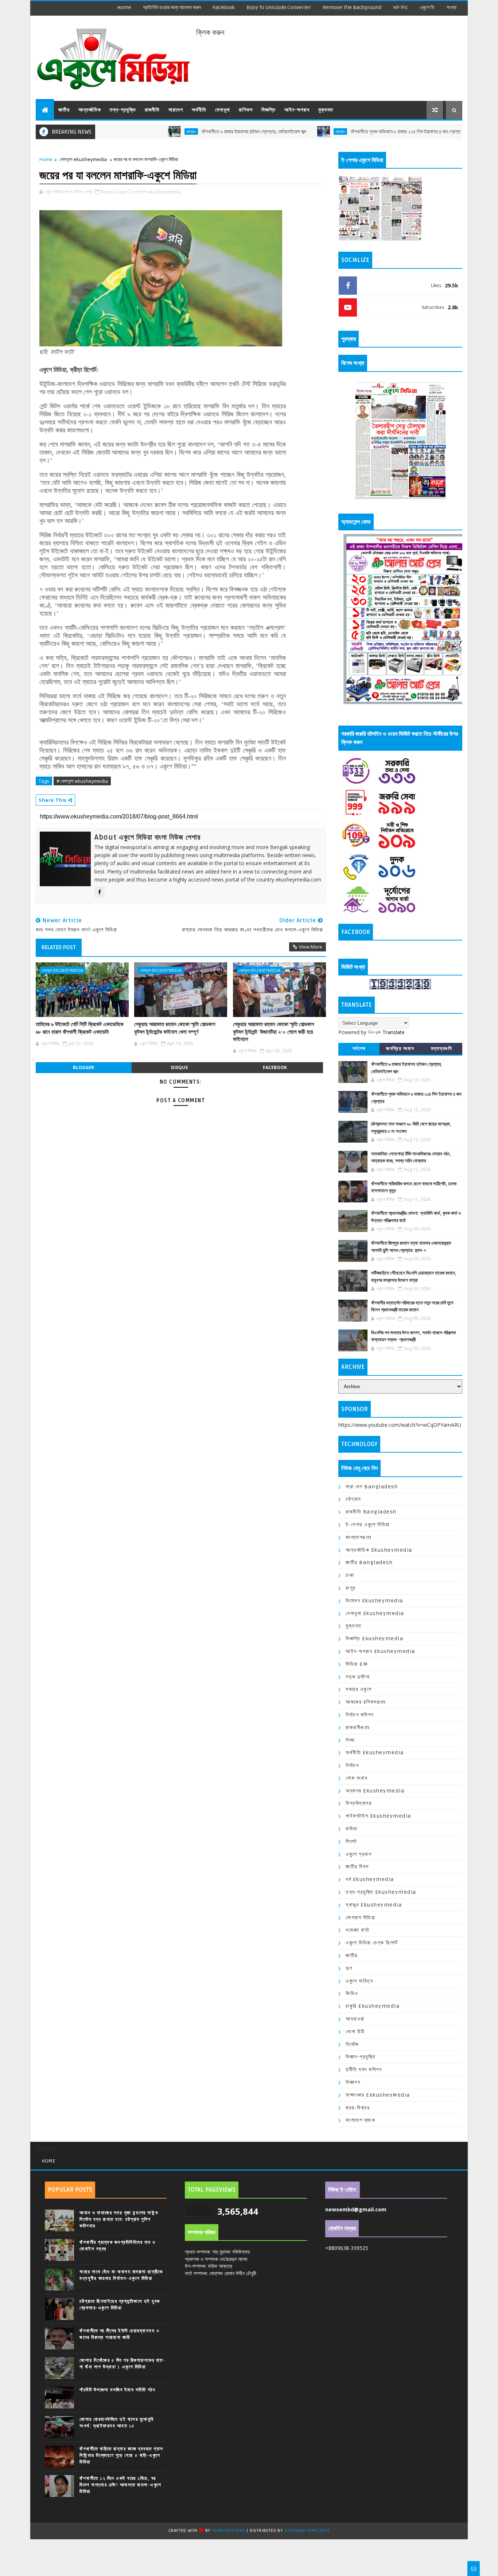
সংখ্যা (452, 7)
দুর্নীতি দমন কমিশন (364, 2070)
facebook (224, 7)
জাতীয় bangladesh (369, 1562)
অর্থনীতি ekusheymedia (375, 1753)
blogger (83, 1067)
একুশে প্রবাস (359, 1854)
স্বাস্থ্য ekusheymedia (374, 1905)
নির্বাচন (352, 1765)
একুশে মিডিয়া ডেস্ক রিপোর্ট (372, 1943)
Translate (394, 1032)
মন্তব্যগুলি (442, 1049)
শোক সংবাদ (357, 1778)
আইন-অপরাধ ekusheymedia (380, 1651)
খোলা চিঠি (355, 2032)
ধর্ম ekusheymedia (370, 1879)
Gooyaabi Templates (307, 2531)
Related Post (59, 947)
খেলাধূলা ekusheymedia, (157, 192)
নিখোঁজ (352, 2044)
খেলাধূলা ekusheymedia (83, 159)
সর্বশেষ (359, 1049)
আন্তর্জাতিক (90, 110)
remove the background (352, 7)
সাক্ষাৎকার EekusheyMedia (378, 2095)
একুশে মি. (427, 7)
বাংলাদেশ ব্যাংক (360, 2120)
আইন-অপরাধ (297, 110)
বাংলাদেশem (359, 1537)
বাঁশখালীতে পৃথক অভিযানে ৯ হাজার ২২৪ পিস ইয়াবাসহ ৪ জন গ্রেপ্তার (348, 132)
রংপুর (351, 1588)
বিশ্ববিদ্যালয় (359, 1803)
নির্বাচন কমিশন (360, 1715)
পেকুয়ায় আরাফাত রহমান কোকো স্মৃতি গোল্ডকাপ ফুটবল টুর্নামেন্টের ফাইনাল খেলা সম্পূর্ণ (175, 1028)
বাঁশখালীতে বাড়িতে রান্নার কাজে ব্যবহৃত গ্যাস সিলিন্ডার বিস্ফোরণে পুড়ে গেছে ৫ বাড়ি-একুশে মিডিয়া (121, 2455)
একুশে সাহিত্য (359, 1981)
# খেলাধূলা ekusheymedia (82, 781)
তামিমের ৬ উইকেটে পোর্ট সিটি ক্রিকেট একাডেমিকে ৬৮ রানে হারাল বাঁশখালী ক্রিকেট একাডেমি (80, 1028)
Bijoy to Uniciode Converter (279, 7)
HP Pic (400, 7)
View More (311, 947)
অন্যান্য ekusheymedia (375, 1791)
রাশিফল (246, 110)
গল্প (349, 1968)
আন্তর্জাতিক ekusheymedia (379, 1550)
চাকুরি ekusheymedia (373, 2006)
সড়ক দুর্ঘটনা (358, 1677)
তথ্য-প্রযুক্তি (123, 110)
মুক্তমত (326, 110)
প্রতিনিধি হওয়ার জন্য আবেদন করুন (172, 7)
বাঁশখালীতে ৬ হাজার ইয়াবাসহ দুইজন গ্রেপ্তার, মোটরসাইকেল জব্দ (194, 132)
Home (124, 7)
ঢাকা (350, 1575)
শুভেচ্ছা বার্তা (357, 1930)
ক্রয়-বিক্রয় (358, 2108)
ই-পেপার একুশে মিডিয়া (368, 1525)
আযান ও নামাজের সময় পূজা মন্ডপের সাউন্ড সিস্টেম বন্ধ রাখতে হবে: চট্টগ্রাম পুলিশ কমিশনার (119, 2219)
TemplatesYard (229, 2531)
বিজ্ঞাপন (353, 2082)
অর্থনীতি (199, 110)
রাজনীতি (152, 110)
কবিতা (352, 1829)
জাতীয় (64, 110)
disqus (179, 1067)
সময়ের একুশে (359, 1689)
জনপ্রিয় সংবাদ (400, 1049)
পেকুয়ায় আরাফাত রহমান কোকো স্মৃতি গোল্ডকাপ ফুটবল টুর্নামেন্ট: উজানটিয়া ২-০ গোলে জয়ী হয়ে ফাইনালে (273, 1032)
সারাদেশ (176, 110)
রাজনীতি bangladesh (371, 1512)
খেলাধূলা (223, 110)
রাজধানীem (358, 1727)
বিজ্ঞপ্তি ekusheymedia (374, 1639)
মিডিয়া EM (357, 1664)
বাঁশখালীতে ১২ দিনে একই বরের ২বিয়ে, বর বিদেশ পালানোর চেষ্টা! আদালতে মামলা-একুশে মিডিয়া (120, 2485)
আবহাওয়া (355, 2019)
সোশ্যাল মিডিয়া (360, 1918)
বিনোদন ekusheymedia (374, 1601)
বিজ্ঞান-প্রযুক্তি (361, 2057)
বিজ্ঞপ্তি (269, 110)
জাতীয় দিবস (357, 1867)
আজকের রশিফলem (366, 1702)
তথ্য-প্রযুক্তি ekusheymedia (381, 1892)
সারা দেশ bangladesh (372, 1487)
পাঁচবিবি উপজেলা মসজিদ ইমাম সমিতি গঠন (117, 2390)
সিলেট (351, 1841)
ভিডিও (352, 1993)
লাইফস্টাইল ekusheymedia (378, 1816)
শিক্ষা (350, 1740)
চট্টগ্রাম (132, 131)
